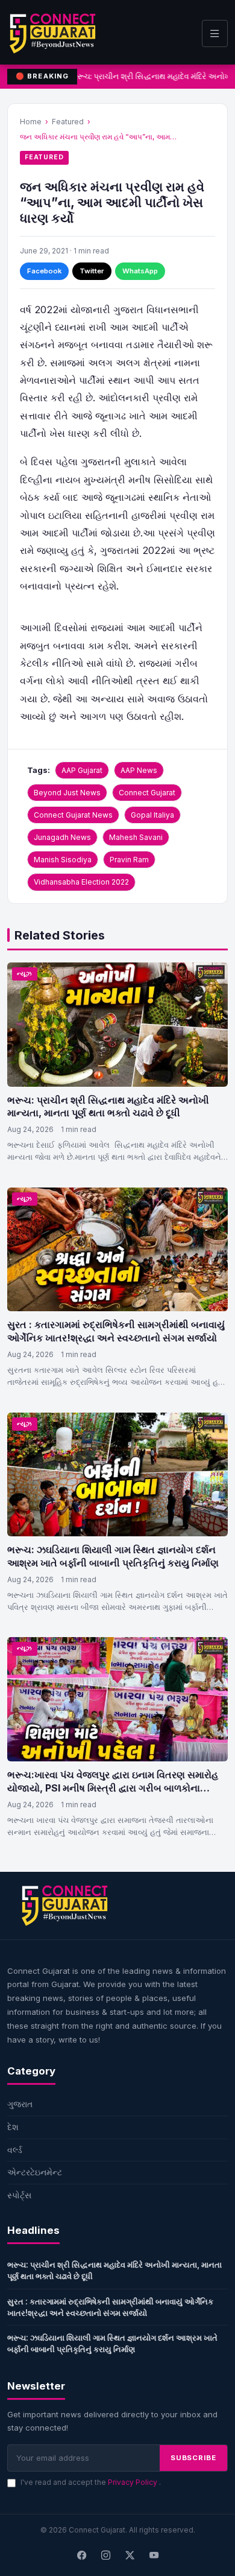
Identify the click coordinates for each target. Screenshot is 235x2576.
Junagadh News (62, 837)
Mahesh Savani (136, 837)
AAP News (139, 770)
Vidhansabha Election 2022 (81, 882)
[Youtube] (154, 2556)
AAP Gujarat (82, 770)
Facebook (44, 271)
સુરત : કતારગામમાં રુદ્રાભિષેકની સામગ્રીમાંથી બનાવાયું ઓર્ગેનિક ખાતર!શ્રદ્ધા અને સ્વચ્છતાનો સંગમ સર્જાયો (116, 1331)
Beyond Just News (67, 793)
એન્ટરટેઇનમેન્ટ (35, 2172)
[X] (130, 2556)
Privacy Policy (133, 2482)
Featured (68, 122)
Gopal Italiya (152, 815)
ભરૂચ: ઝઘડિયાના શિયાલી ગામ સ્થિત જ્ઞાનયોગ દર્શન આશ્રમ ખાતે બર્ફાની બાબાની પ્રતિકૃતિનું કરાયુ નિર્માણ (113, 1556)
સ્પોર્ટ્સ (19, 2195)
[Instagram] (105, 2556)
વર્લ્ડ (15, 2150)
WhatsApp (140, 271)
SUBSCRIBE (193, 2458)
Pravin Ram (129, 860)
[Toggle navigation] (215, 33)
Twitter (92, 271)
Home (31, 122)
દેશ (13, 2127)
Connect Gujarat (147, 793)
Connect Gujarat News (73, 815)
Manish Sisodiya (63, 860)
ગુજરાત (20, 2104)
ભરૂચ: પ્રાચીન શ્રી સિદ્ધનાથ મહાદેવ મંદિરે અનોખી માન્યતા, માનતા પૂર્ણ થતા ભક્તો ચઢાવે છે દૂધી (108, 1107)
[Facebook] (81, 2556)
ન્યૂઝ (25, 974)
